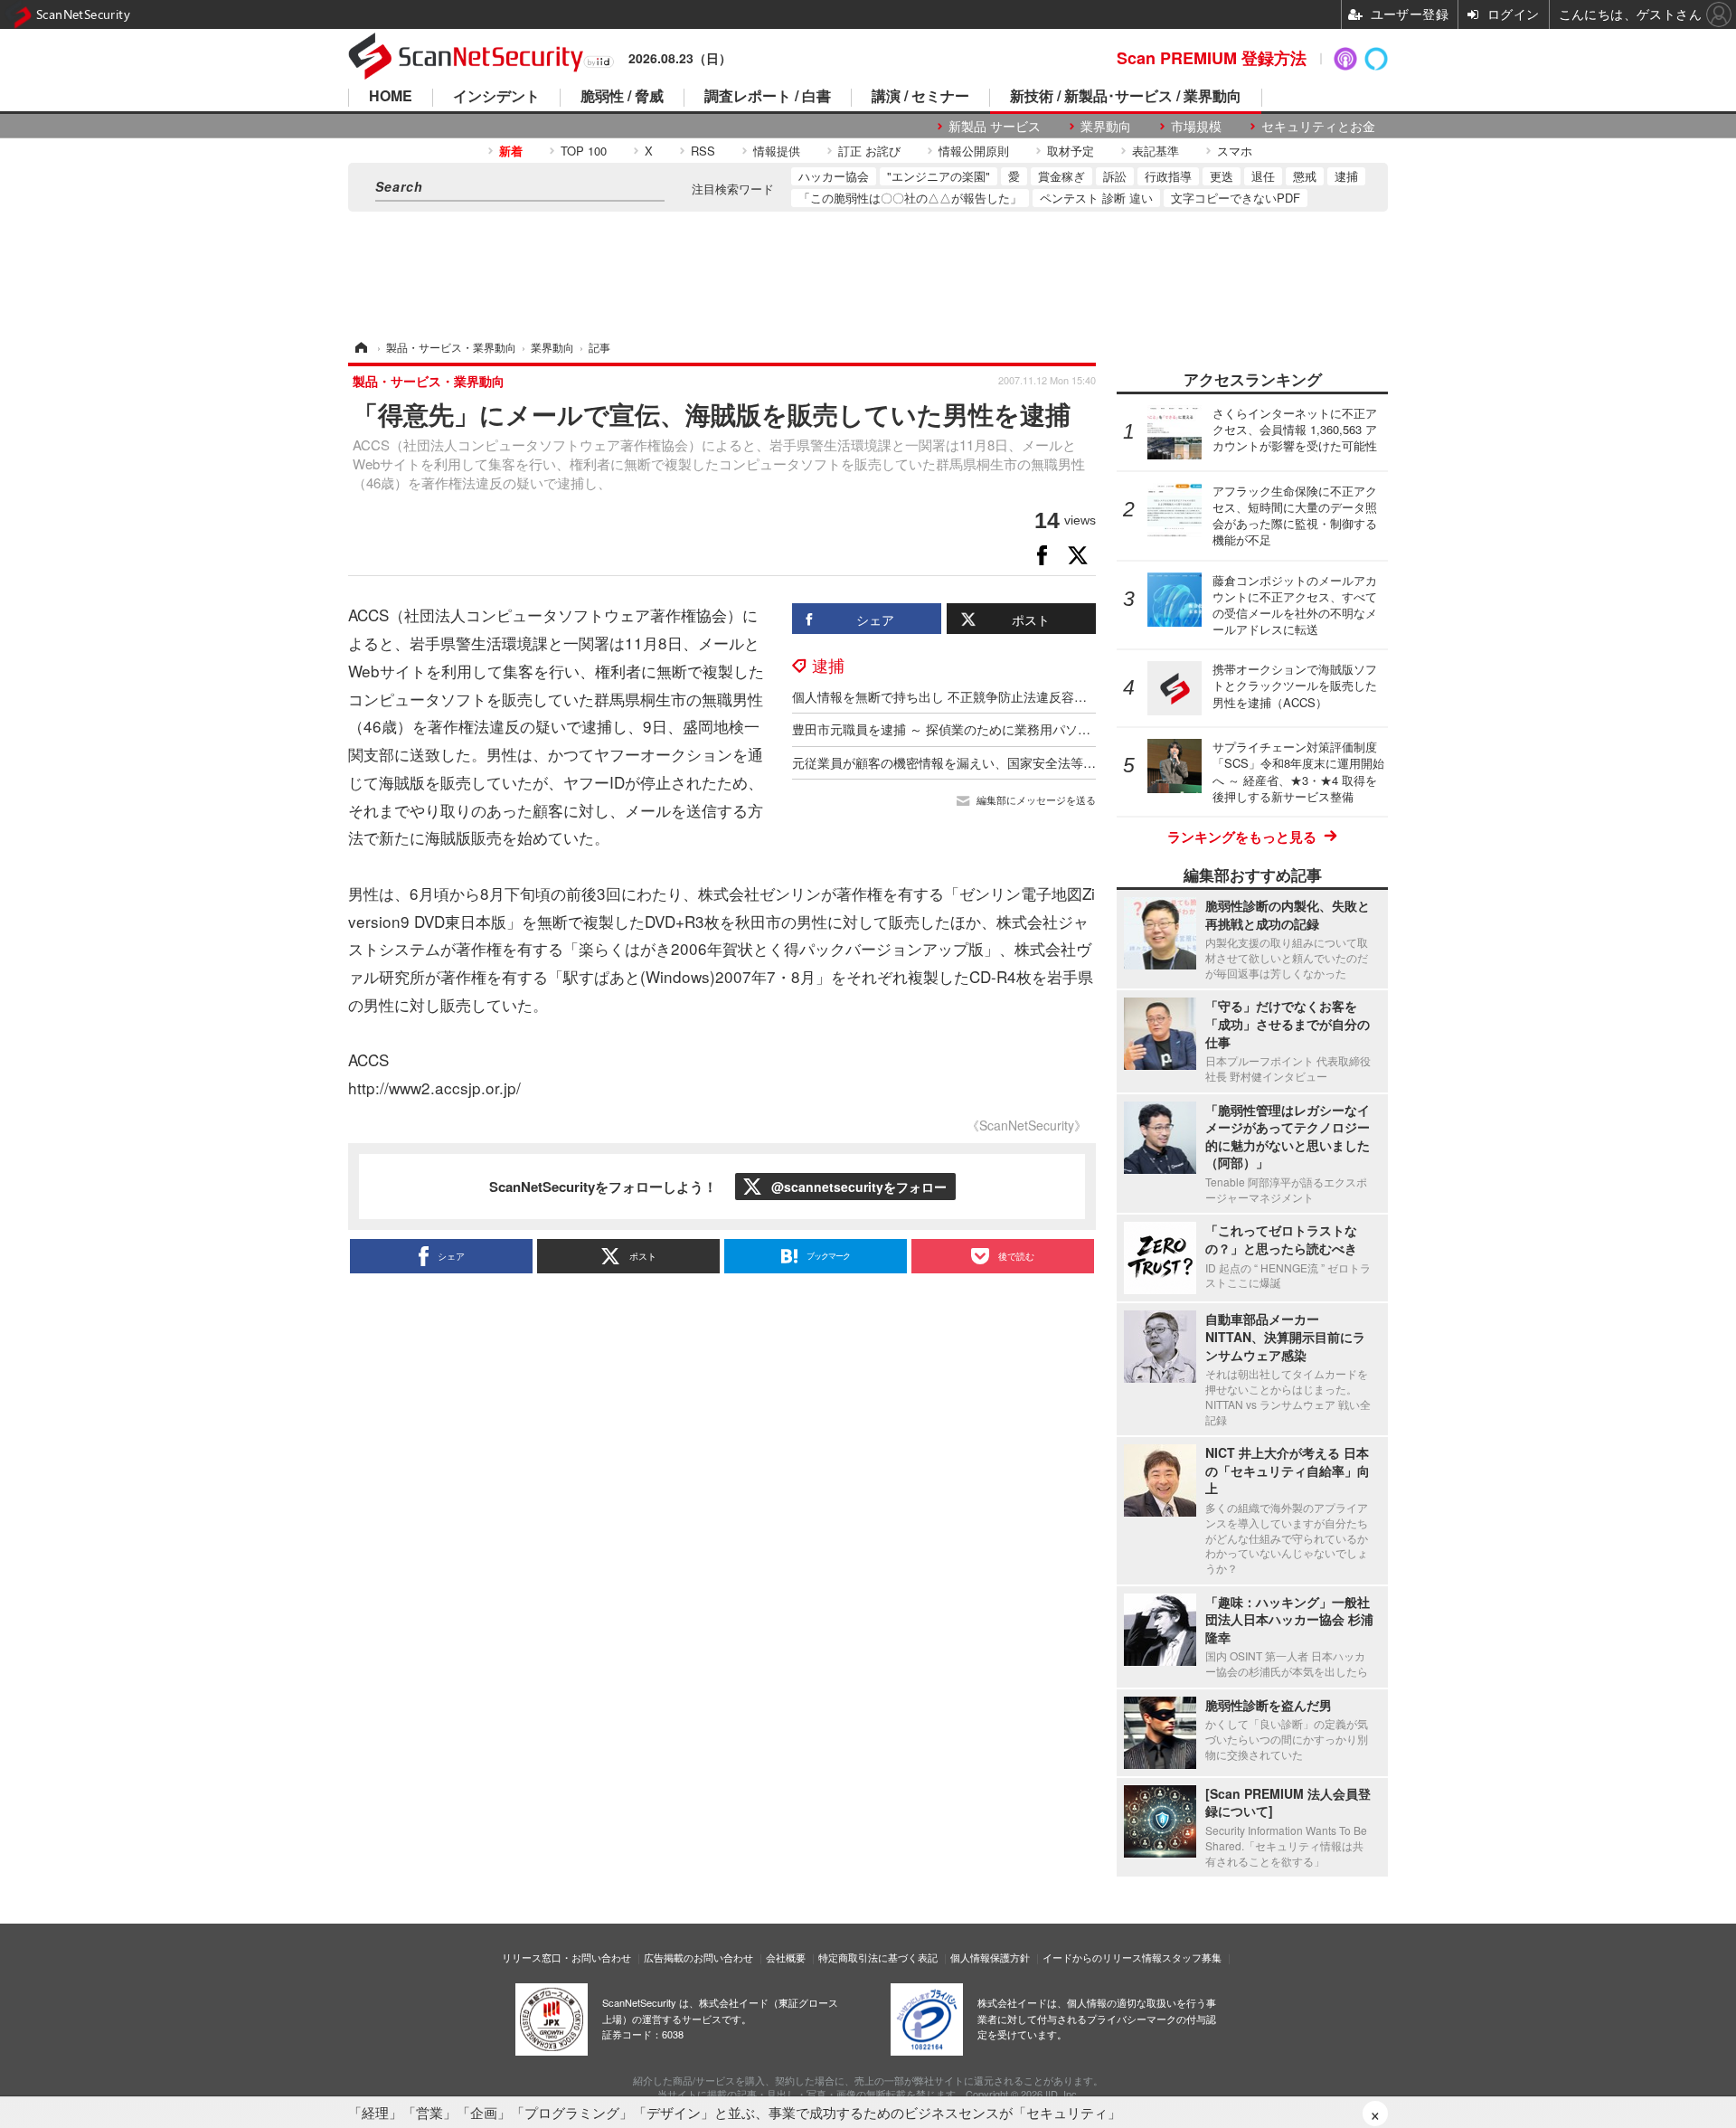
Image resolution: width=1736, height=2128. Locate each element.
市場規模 (1196, 126)
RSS (703, 151)
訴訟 (1115, 176)
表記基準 (1156, 151)
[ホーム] (360, 347)
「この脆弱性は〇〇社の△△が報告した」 (910, 198)
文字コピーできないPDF (1236, 198)
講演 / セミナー (920, 97)
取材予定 (1071, 151)
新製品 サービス (995, 126)
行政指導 (1168, 176)
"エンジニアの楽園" (939, 176)
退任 (1263, 176)
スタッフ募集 (1192, 1957)
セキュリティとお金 (1318, 126)
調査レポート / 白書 (768, 97)
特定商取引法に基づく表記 (878, 1957)
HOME (391, 97)
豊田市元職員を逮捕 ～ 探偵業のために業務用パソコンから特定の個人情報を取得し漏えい (1049, 729)
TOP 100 (584, 151)
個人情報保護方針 (990, 1957)
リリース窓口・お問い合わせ (566, 1957)
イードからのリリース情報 (1102, 1957)
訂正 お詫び (869, 151)
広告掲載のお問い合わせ (698, 1957)
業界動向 (1106, 126)
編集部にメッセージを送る (1036, 800)
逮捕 (1346, 176)
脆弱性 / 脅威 (622, 97)
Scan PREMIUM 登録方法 (1212, 58)
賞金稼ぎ (1061, 176)
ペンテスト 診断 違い (1096, 198)
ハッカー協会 (834, 176)
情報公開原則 (974, 151)
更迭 (1222, 176)
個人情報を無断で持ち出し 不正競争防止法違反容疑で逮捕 (958, 696)
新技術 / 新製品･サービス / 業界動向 (1126, 97)
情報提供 (777, 151)
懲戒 (1305, 176)
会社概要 (786, 1957)
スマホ (1235, 151)
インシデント (496, 97)
